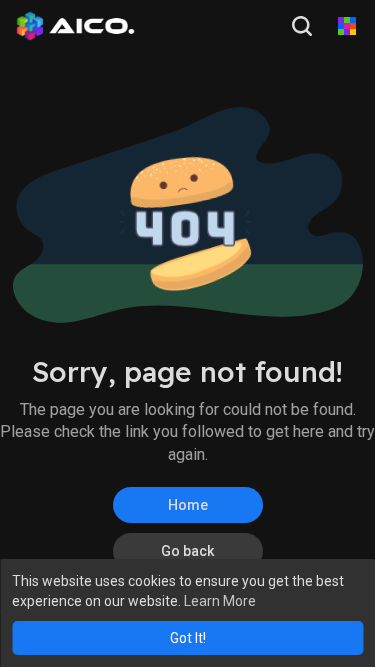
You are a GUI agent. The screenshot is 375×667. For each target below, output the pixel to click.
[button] (304, 26)
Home (188, 505)
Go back (187, 551)
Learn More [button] (220, 601)
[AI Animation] (347, 26)
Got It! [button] (188, 638)
